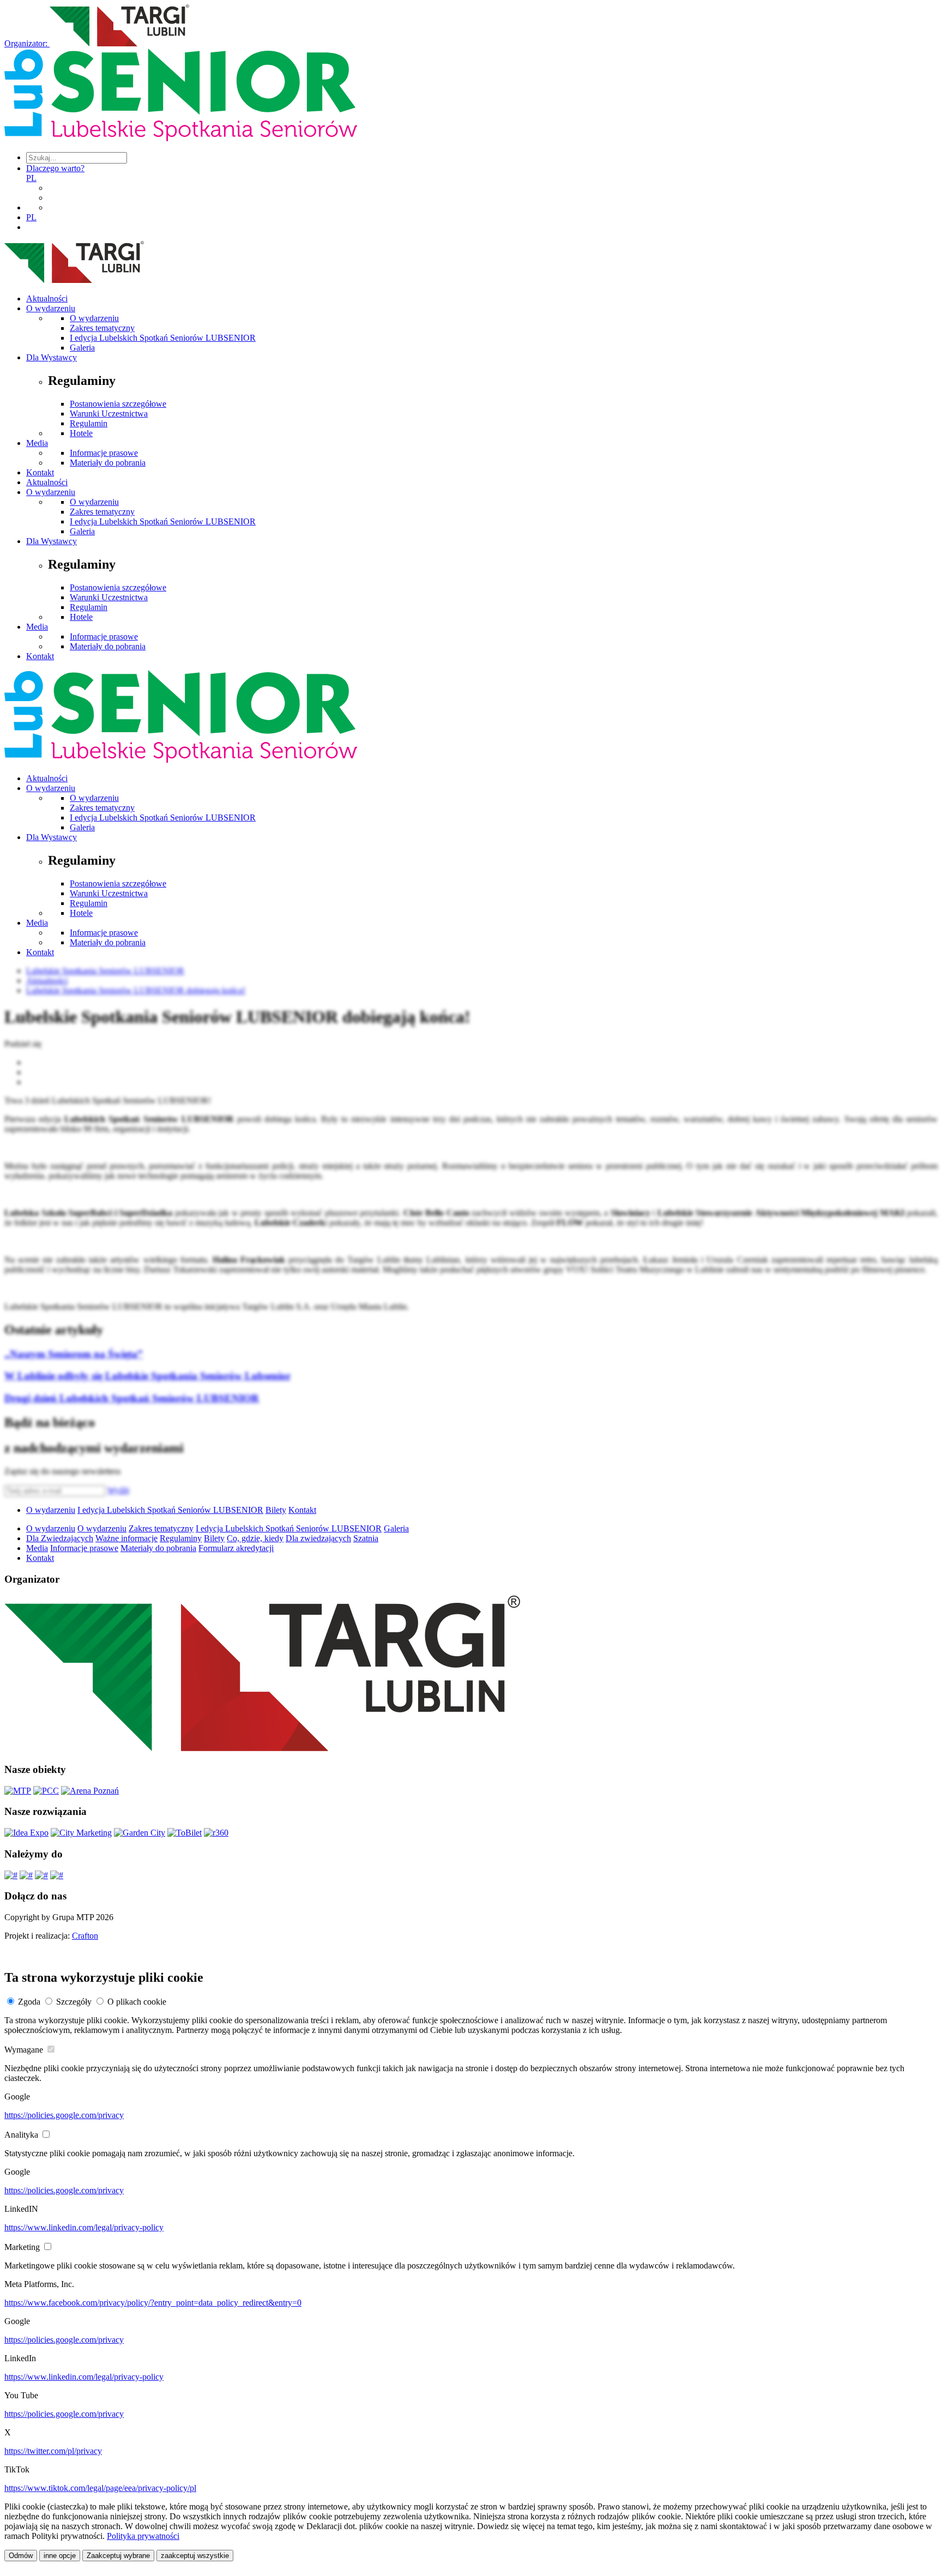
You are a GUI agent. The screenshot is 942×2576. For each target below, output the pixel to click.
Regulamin (89, 423)
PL (31, 178)
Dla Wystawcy (52, 357)
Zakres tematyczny (102, 328)
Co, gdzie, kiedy (255, 1538)
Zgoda (29, 2002)
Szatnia (366, 1538)
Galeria (82, 348)
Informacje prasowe (104, 453)
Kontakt (40, 472)
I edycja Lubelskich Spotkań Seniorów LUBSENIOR (163, 338)
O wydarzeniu (51, 308)
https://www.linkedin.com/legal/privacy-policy (84, 2227)
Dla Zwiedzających (60, 1538)
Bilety (276, 1510)
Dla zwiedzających (318, 1538)
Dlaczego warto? (55, 168)
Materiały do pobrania (108, 463)
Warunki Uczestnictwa (109, 414)
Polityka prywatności (143, 2536)
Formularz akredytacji (236, 1548)
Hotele (81, 433)
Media (37, 443)
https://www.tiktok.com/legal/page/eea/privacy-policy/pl (100, 2488)
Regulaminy (181, 1538)
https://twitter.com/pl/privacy (53, 2451)
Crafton (85, 1936)
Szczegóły (74, 2002)
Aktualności (47, 298)
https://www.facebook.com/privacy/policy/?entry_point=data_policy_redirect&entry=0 (153, 2303)
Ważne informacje (126, 1538)
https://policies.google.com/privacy (64, 2115)
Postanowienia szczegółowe (118, 404)
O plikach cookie (137, 2002)
